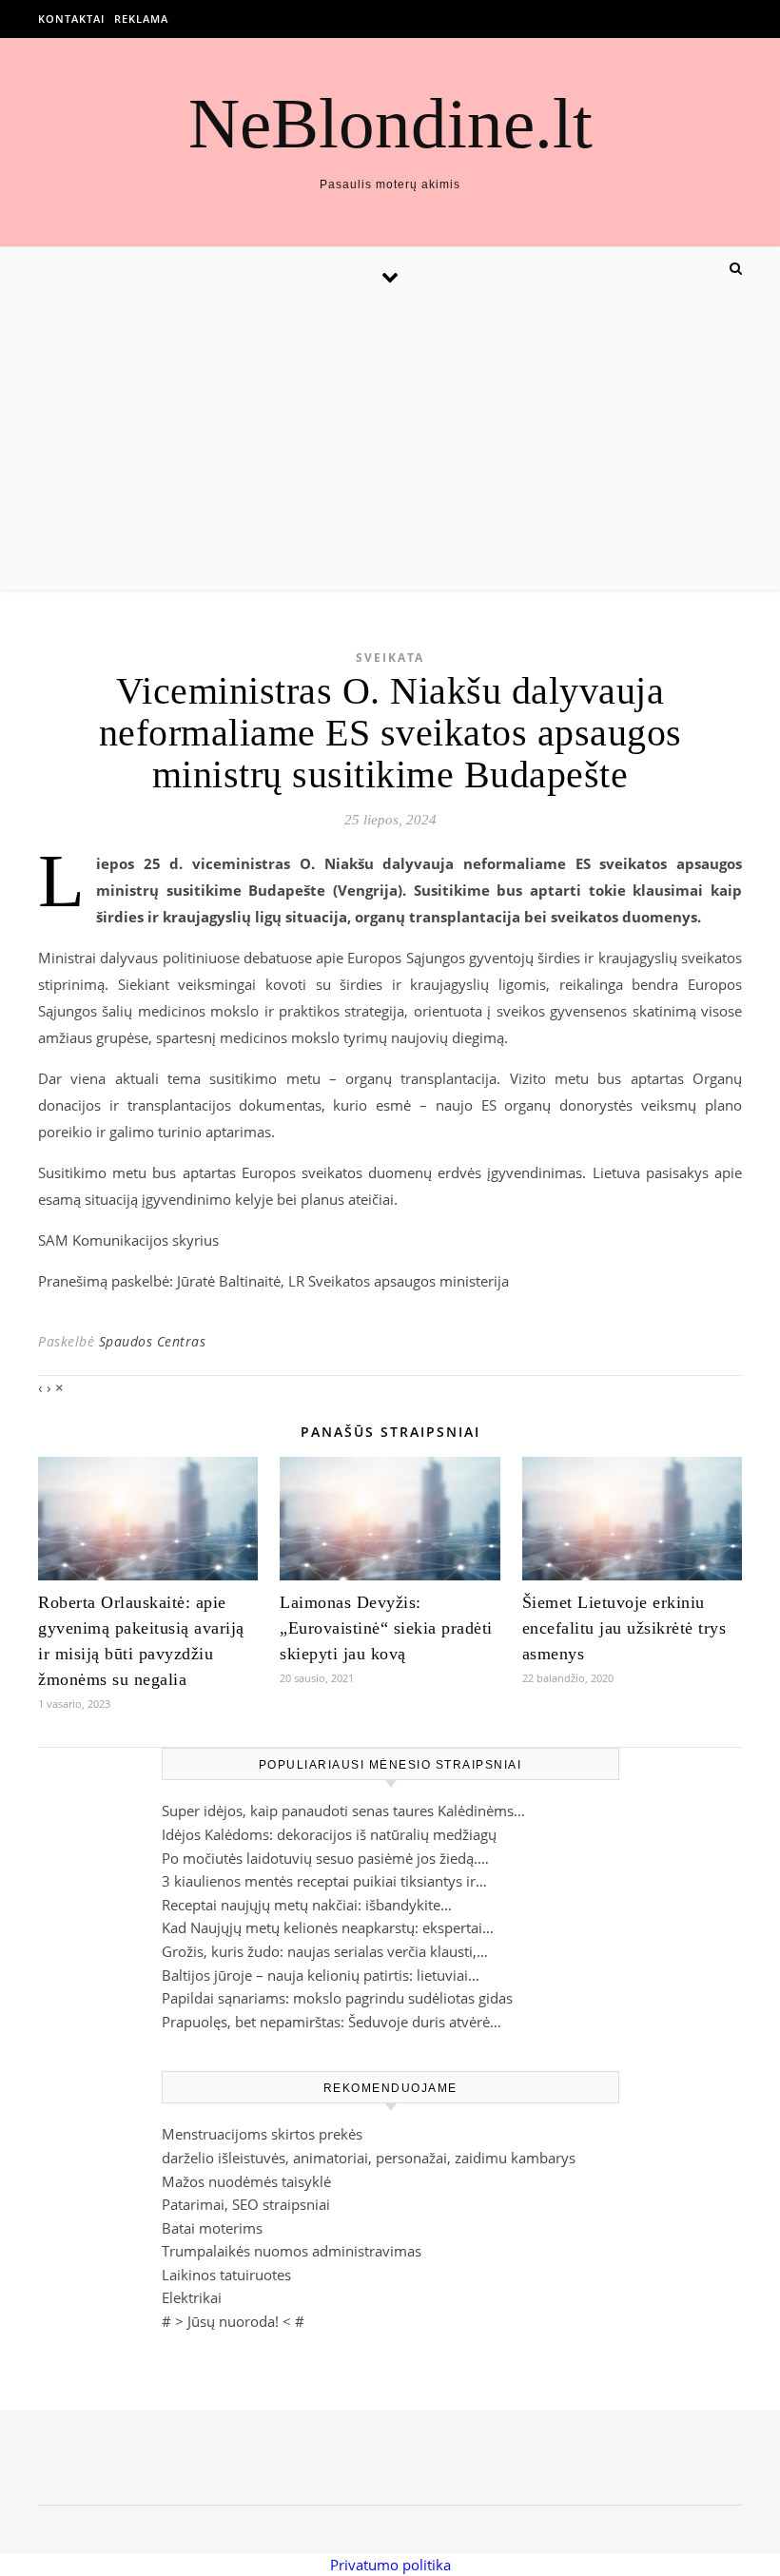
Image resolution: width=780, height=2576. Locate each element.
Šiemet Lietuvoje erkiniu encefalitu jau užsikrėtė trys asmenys (624, 1628)
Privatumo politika (390, 2565)
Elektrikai (192, 2297)
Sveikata (390, 658)
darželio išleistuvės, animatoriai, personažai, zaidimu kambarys (369, 2158)
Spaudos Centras (153, 1341)
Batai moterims (212, 2228)
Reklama (141, 19)
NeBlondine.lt (390, 123)
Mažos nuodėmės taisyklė (246, 2181)
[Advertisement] (390, 447)
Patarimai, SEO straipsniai (246, 2204)
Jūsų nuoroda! (233, 2321)
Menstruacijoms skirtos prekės (262, 2134)
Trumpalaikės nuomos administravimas (292, 2251)
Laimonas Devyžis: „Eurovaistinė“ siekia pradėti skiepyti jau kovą (386, 1628)
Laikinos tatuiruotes (226, 2275)
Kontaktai (71, 19)
